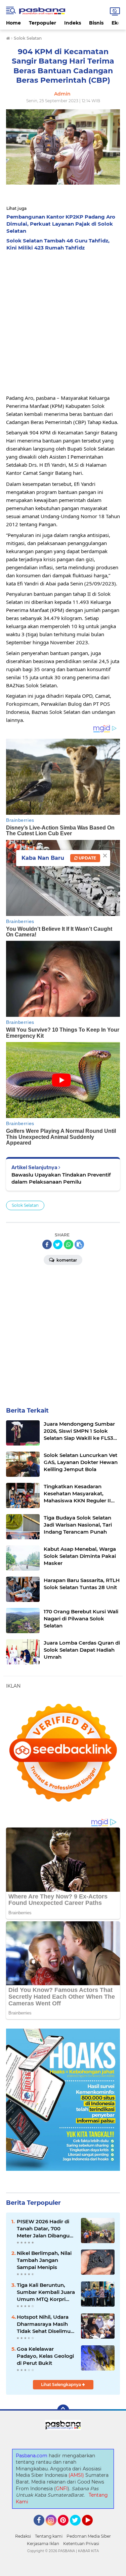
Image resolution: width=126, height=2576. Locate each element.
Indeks (73, 23)
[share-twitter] (58, 1244)
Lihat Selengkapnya (61, 2385)
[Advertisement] (63, 321)
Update (87, 858)
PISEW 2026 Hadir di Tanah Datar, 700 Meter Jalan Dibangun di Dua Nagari (45, 2229)
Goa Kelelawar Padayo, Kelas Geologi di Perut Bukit (45, 2356)
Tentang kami (49, 2536)
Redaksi (23, 2536)
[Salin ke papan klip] (79, 1244)
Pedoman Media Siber (89, 2536)
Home (13, 23)
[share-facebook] (47, 1244)
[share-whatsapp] (69, 1244)
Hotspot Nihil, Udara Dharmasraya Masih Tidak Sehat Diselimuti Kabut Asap (45, 2324)
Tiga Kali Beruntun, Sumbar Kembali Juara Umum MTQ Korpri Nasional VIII (46, 2292)
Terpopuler (43, 23)
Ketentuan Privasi (81, 2544)
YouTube (92, 2529)
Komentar (66, 1260)
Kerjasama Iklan (43, 2544)
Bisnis (96, 23)
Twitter (78, 2529)
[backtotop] (63, 2411)
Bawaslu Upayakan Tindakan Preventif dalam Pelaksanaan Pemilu (61, 1178)
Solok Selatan (25, 1205)
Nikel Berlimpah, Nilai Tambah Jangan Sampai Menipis (44, 2260)
